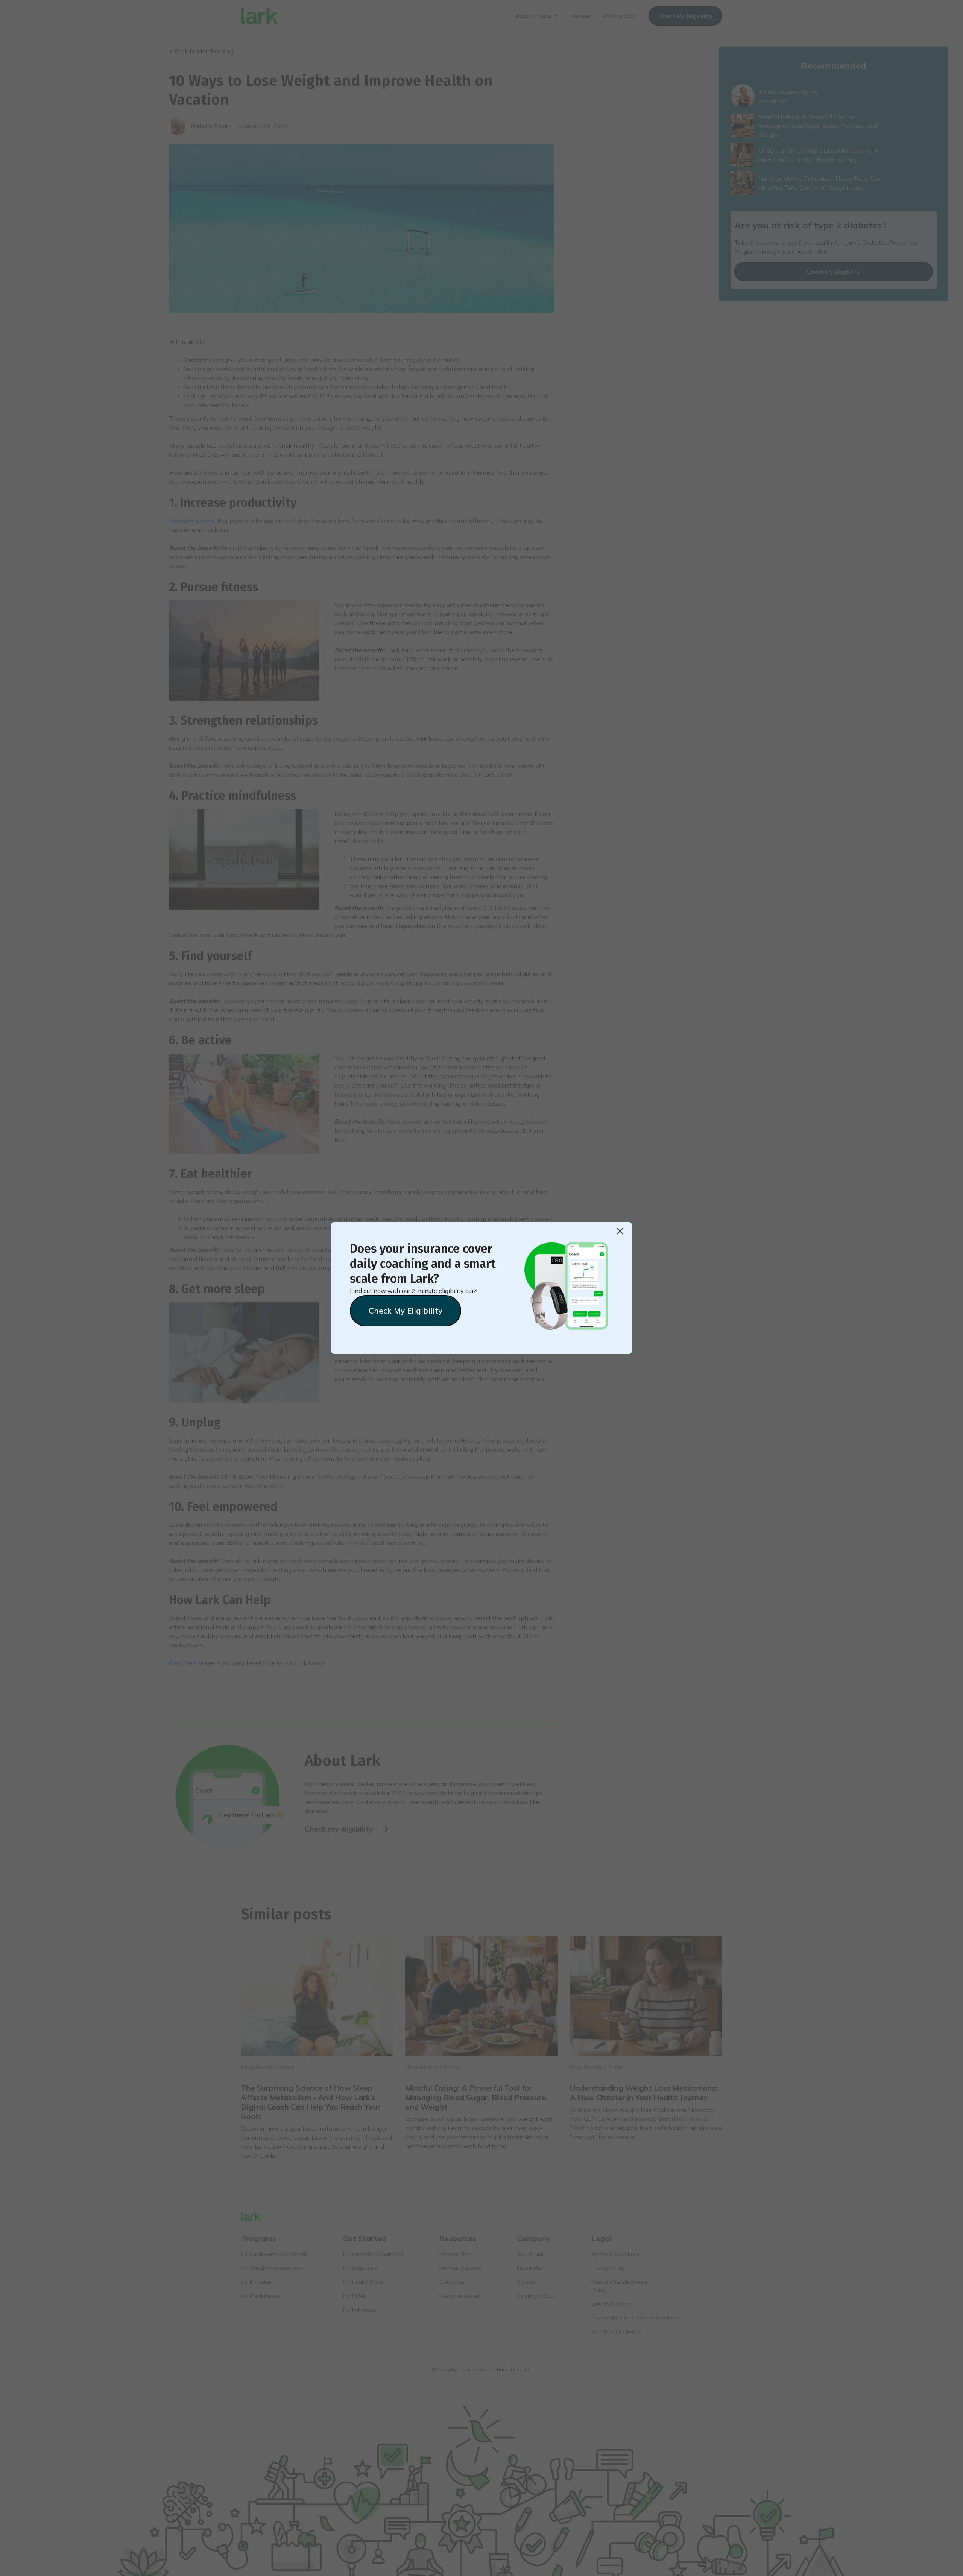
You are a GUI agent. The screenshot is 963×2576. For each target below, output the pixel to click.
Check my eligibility (406, 1311)
